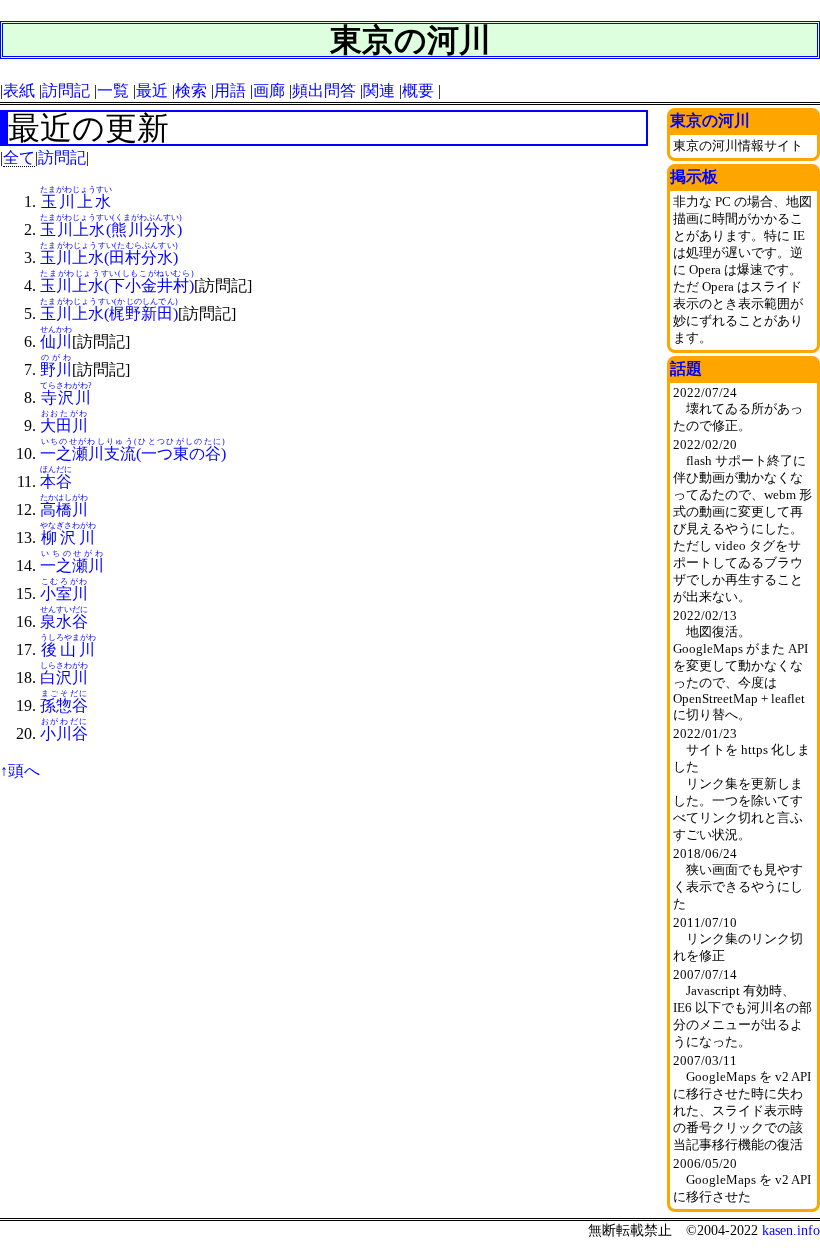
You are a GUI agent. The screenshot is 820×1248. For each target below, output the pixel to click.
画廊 (269, 90)
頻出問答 (324, 90)
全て (19, 157)
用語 (230, 90)
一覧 (113, 90)
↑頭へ (20, 770)
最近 (152, 90)
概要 (418, 90)
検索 (191, 90)
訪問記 (66, 90)
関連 (379, 90)
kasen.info (791, 1230)
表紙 (19, 90)
